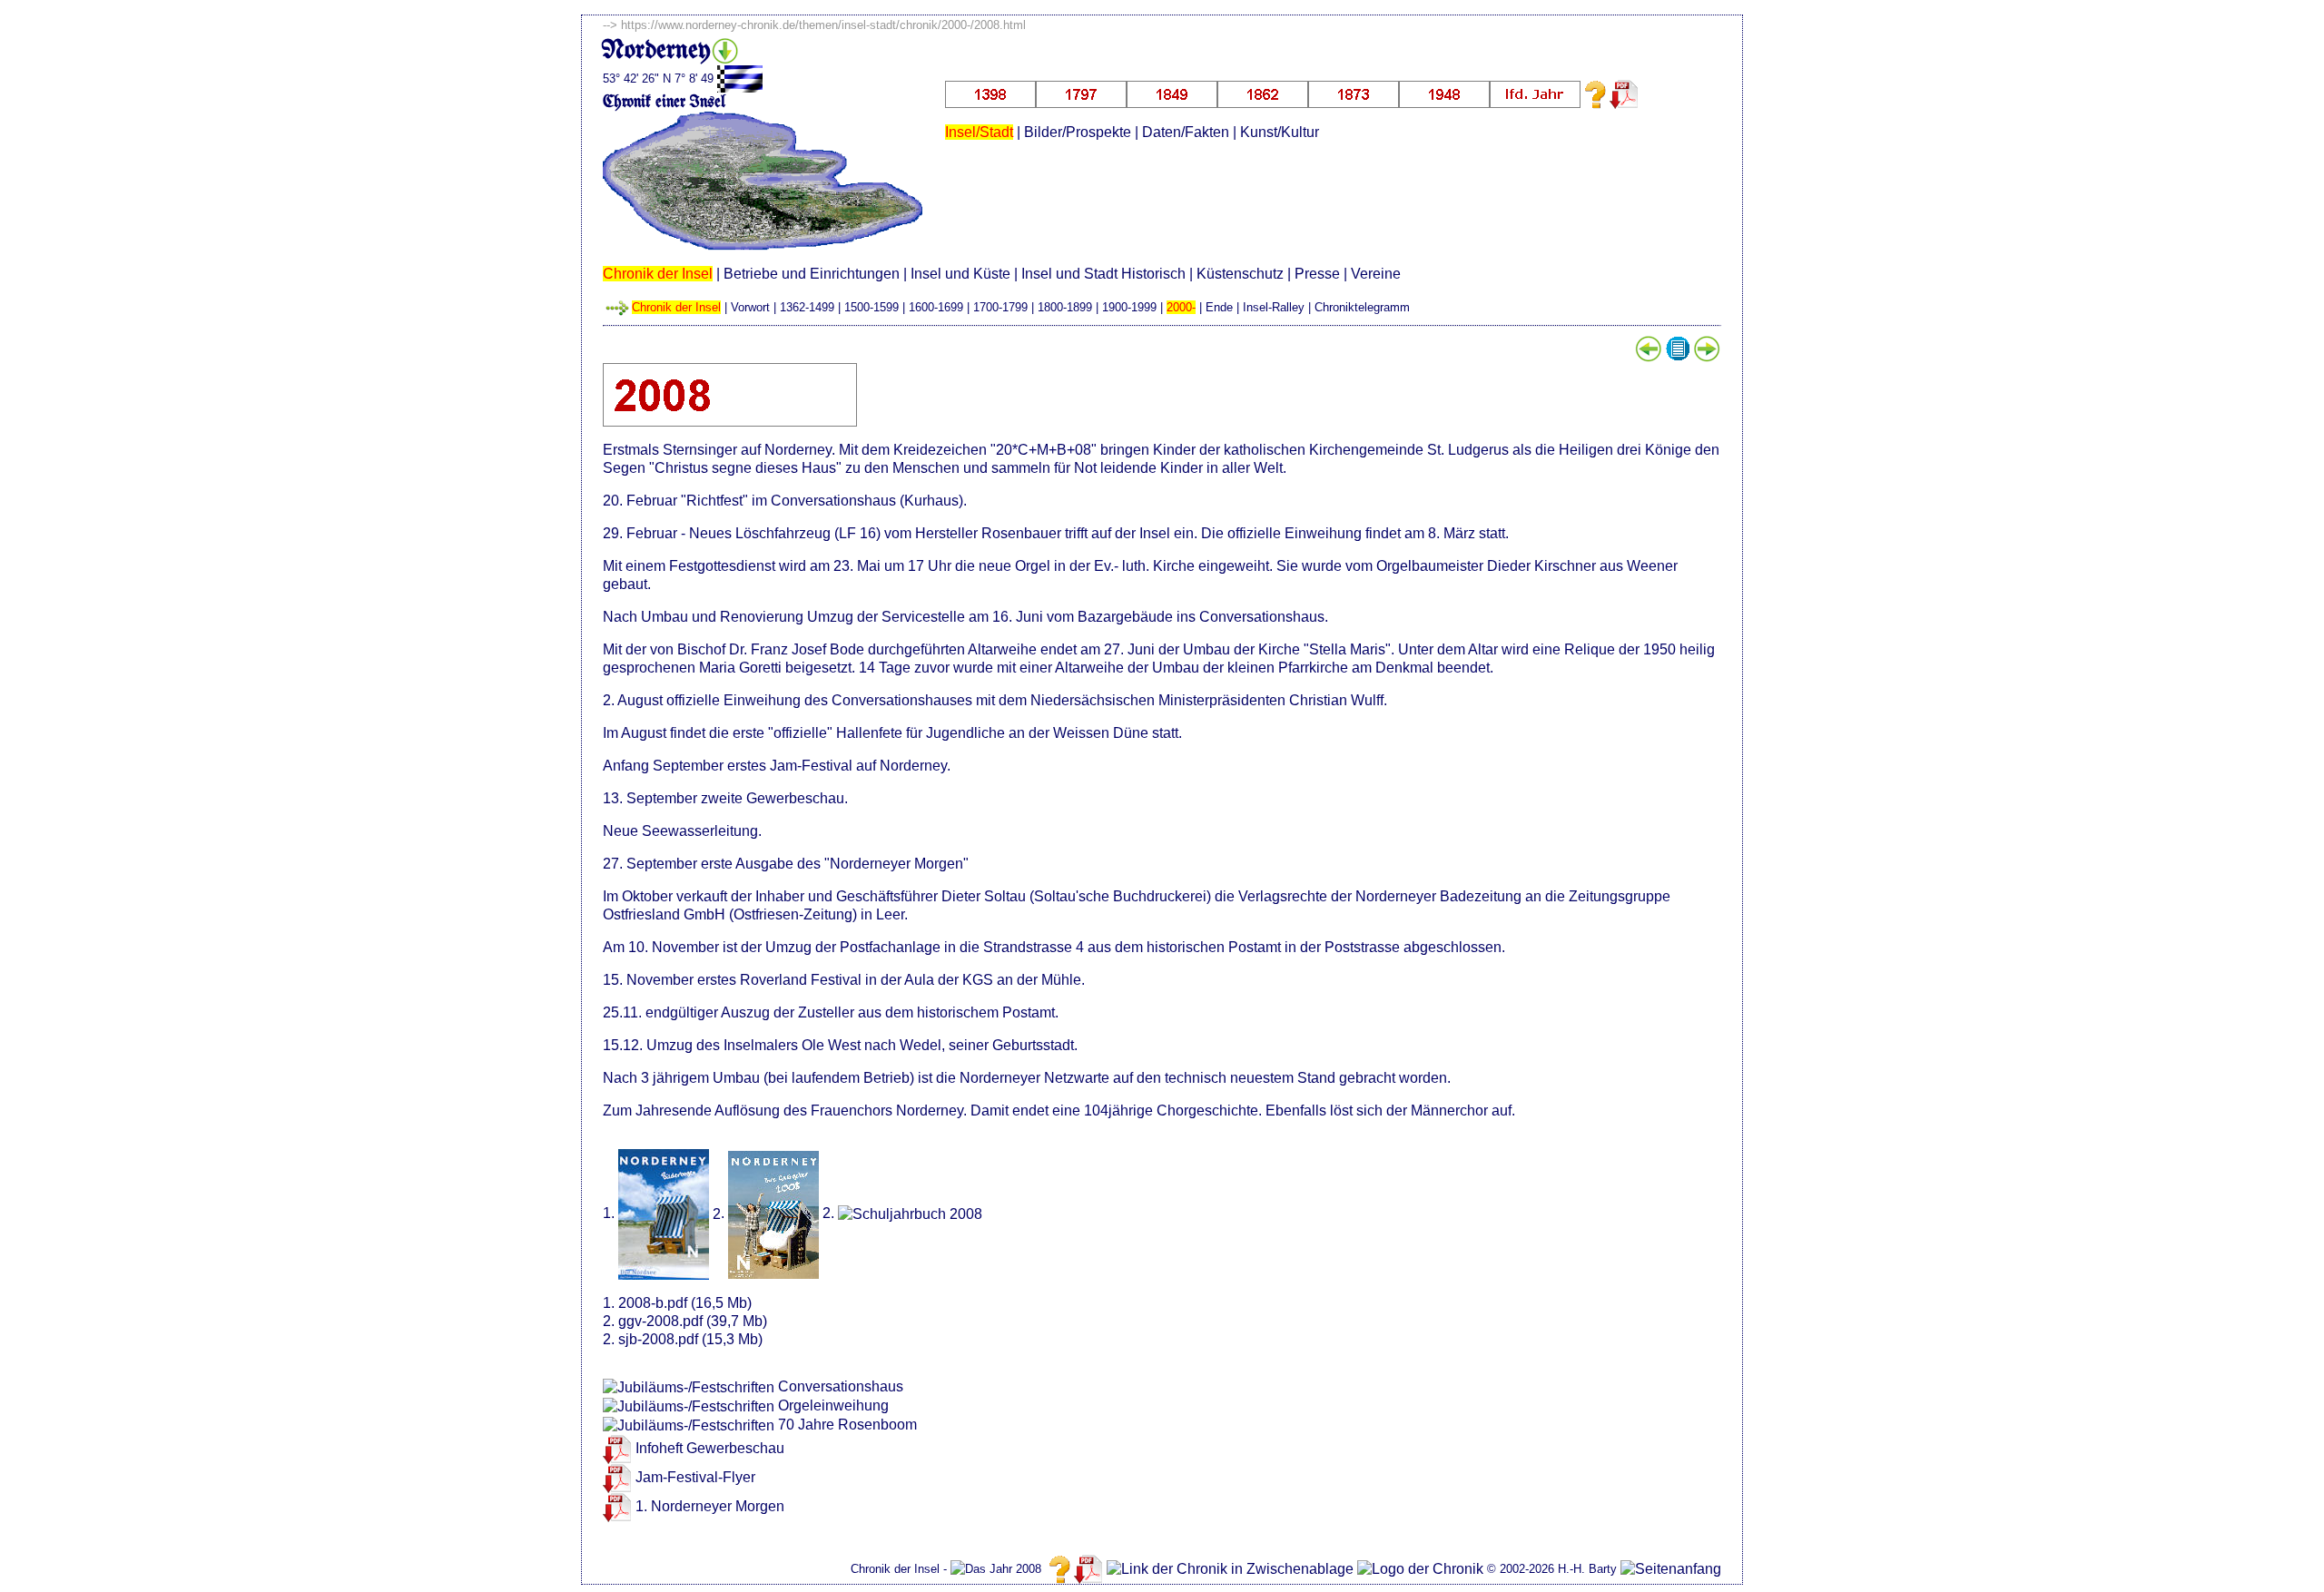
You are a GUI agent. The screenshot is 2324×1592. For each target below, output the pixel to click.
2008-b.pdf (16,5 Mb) (685, 1303)
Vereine (1376, 274)
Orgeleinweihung (833, 1405)
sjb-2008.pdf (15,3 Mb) (690, 1339)
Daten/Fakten (1186, 132)
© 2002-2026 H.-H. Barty (1552, 1569)
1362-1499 (807, 307)
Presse (1317, 274)
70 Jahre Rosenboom (847, 1425)
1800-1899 (1065, 307)
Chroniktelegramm (1362, 307)
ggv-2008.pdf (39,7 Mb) (693, 1321)
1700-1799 (1000, 307)
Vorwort (750, 307)
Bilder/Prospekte (1078, 132)
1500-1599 (871, 307)
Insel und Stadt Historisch (1103, 274)
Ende (1219, 307)
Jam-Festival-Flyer (695, 1477)
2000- (1181, 307)
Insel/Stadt (979, 132)
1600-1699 (936, 307)
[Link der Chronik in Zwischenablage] (1230, 1569)
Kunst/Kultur (1280, 132)
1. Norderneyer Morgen (710, 1506)
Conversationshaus (841, 1386)
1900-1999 (1129, 307)
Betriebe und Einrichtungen (812, 274)
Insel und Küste (960, 274)
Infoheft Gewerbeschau (710, 1448)
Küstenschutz (1240, 274)
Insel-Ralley (1274, 307)
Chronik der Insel (658, 274)
